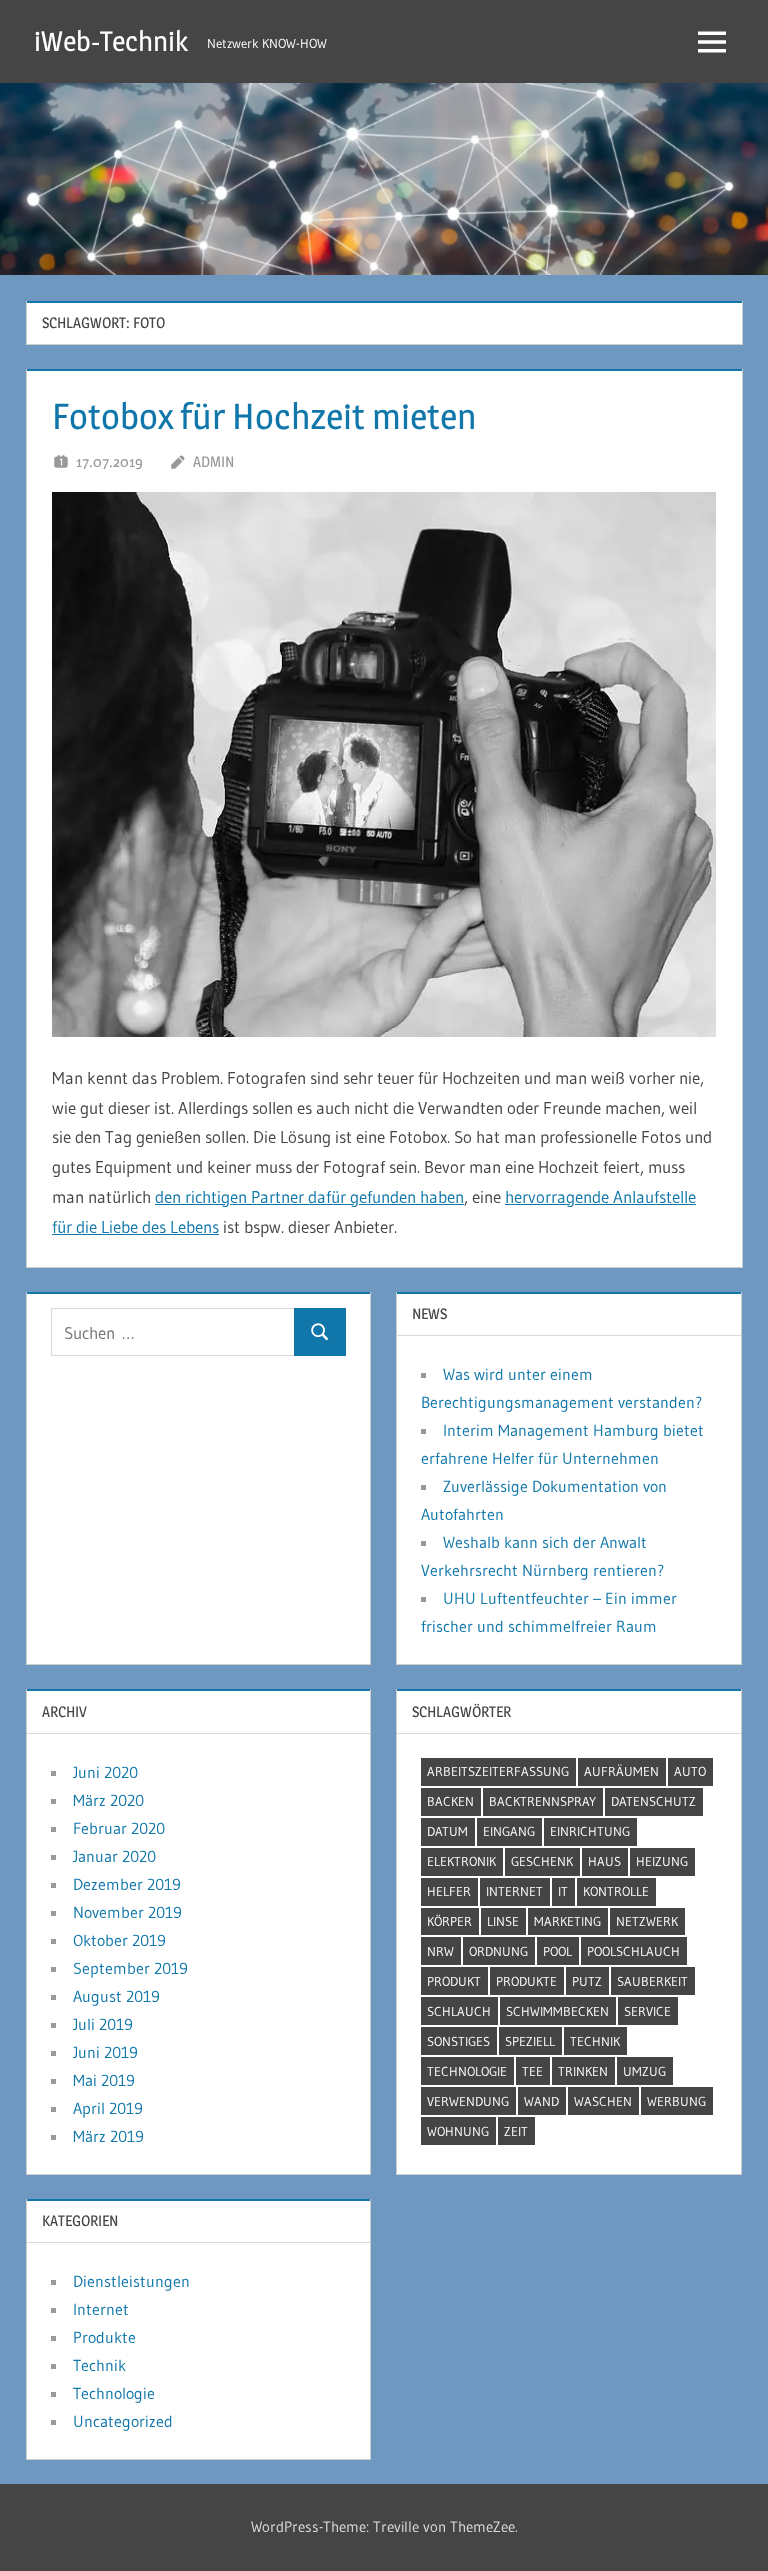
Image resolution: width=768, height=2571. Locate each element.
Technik (595, 2041)
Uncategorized (123, 2421)
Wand (541, 2101)
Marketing (567, 1921)
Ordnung (498, 1951)
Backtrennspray (542, 1801)
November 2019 (127, 1912)
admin (213, 461)
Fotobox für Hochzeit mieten (264, 416)
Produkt (454, 1981)
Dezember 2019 (127, 1884)
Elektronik (461, 1861)
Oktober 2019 (119, 1940)
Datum (447, 1831)
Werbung (676, 2101)
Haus (604, 1861)
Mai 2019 (104, 2080)
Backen (450, 1801)
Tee (532, 2071)
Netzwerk (647, 1921)
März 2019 (108, 2136)
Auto (690, 1771)
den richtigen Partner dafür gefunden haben (309, 1196)
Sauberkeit (652, 1981)
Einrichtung (590, 1831)
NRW (440, 1951)
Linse (503, 1921)
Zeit (516, 2131)
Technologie (467, 2071)
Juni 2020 (105, 1772)
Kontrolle (616, 1891)
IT (563, 1891)
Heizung (662, 1861)
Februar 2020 (119, 1828)
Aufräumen (621, 1771)
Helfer (449, 1891)
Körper (449, 1921)
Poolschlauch (633, 1951)
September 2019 (130, 1968)
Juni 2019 (105, 2052)
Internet (514, 1891)
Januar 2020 (114, 1856)
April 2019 (108, 2108)
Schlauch (459, 2011)
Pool (557, 1951)
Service (647, 2011)
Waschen (603, 2101)
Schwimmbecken (557, 2011)
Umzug (644, 2071)
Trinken (583, 2071)
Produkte (526, 1981)
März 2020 (108, 1800)
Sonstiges (458, 2041)
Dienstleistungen (131, 2281)
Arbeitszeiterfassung (498, 1771)
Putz (587, 1981)
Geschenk (542, 1861)
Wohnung (458, 2131)
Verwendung (468, 2101)
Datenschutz (653, 1801)
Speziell (530, 2041)
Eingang (509, 1831)
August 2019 (116, 1996)
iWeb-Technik (111, 41)
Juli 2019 (103, 2024)
